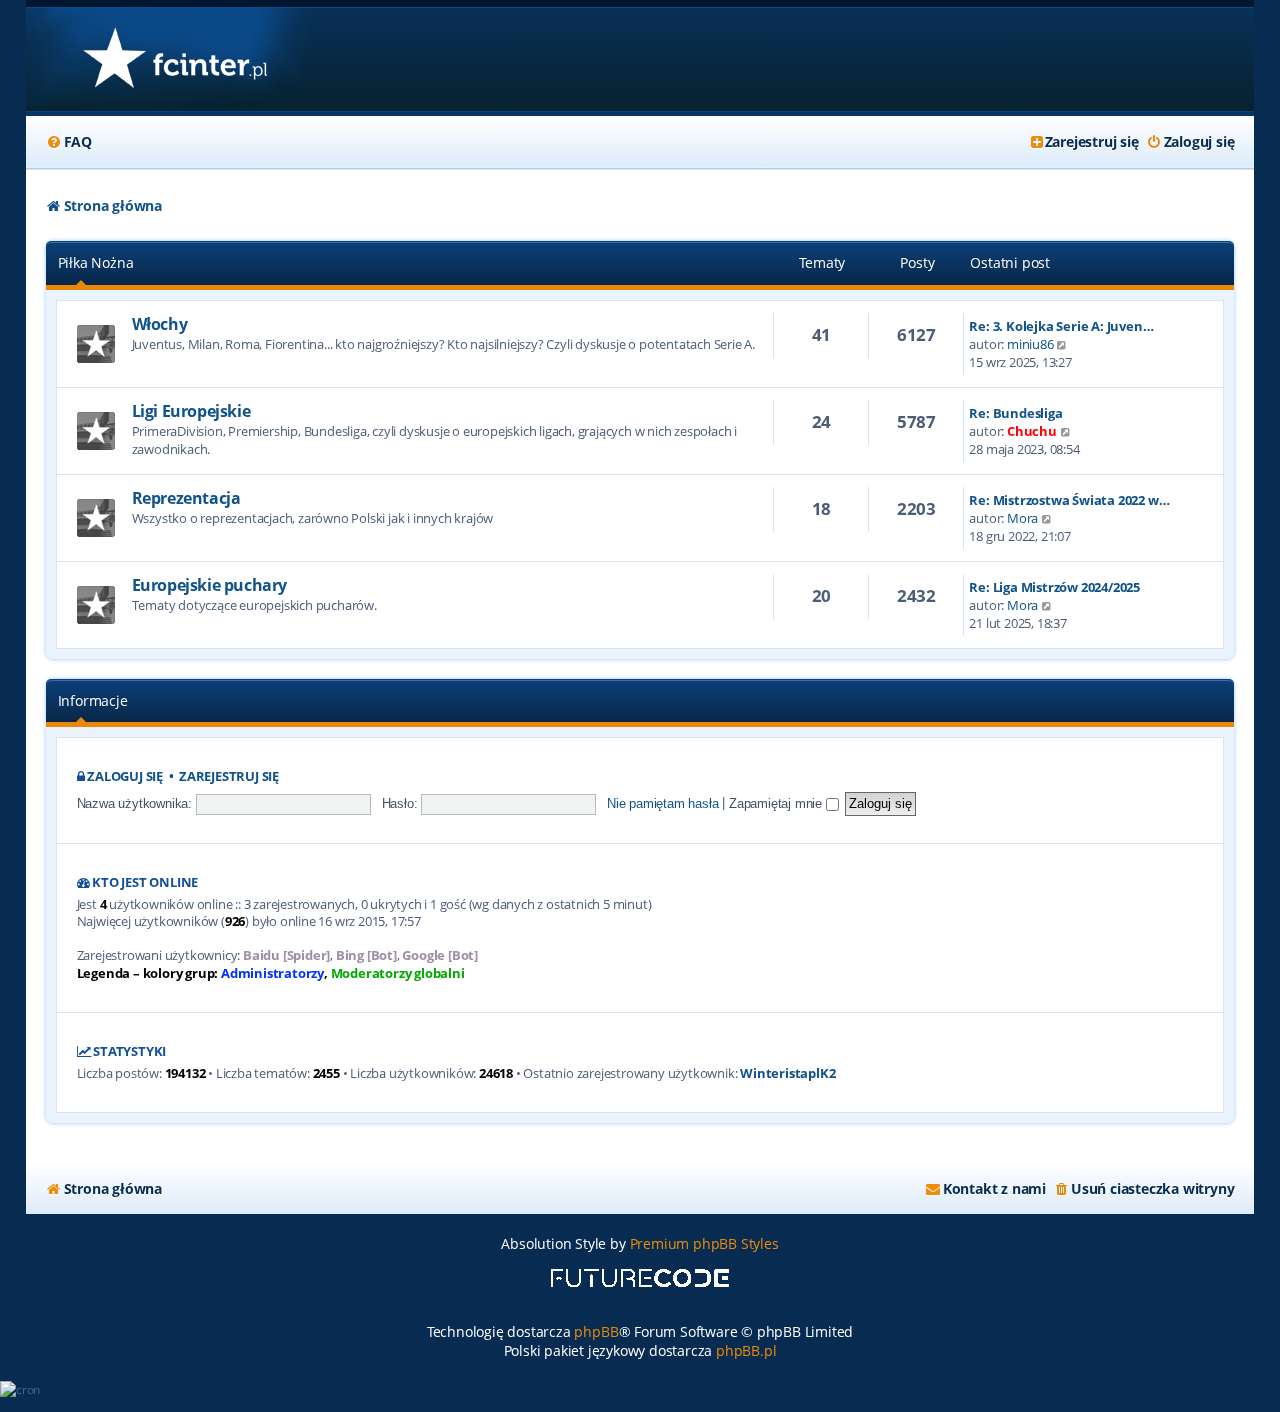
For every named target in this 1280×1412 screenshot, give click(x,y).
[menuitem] (69, 142)
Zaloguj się (125, 776)
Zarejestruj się (229, 776)
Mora (1022, 518)
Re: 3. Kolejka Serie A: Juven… (1061, 326)
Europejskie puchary (209, 585)
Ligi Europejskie (191, 411)
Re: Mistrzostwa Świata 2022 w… (1069, 500)
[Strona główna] (174, 59)
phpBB (596, 1331)
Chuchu (1032, 431)
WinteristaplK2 (787, 1073)
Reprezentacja (186, 498)
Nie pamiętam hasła (662, 803)
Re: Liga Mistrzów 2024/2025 (1054, 587)
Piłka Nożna (96, 262)
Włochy (160, 324)
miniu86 (1030, 344)
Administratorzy (272, 973)
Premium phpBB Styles (704, 1243)
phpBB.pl (746, 1350)
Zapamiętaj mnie (777, 803)
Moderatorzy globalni (398, 973)
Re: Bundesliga (1015, 413)
